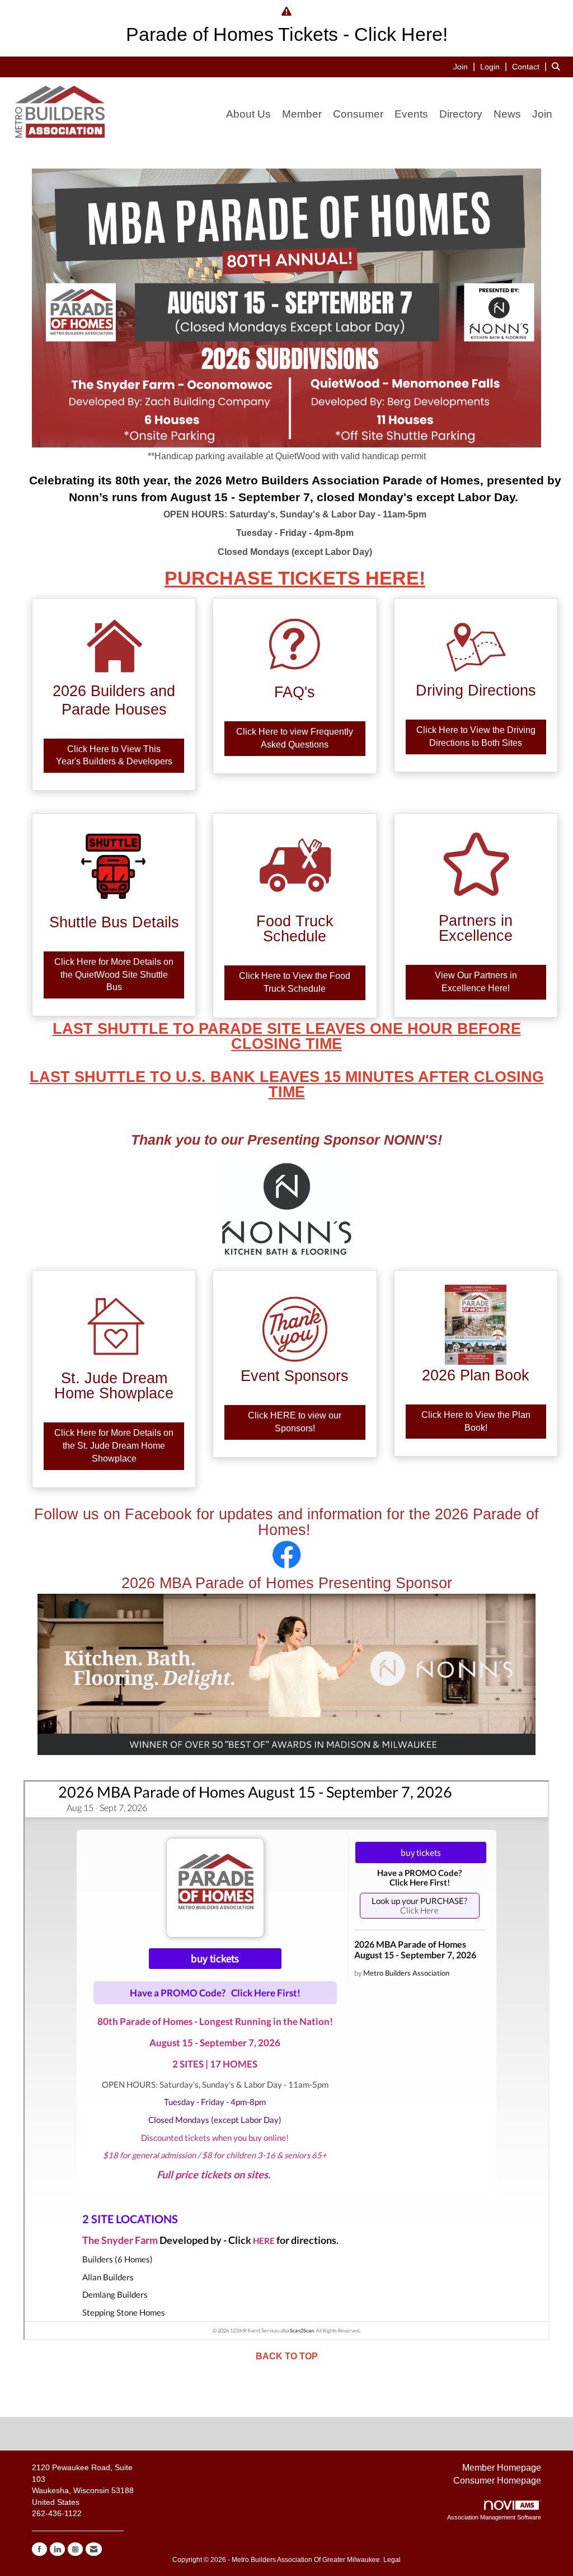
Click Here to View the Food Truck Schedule (295, 982)
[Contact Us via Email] (94, 2549)
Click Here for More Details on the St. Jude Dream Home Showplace (114, 1446)
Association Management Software (494, 2517)
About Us (248, 114)
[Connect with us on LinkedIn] (57, 2549)
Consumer (358, 114)
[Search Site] (558, 66)
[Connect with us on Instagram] (75, 2549)
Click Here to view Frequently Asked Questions (295, 738)
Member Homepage (502, 2468)
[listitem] (466, 66)
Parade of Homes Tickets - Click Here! (287, 34)
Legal (392, 2560)
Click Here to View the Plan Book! (476, 1421)
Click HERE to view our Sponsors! (295, 1422)
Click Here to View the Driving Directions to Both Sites (476, 736)
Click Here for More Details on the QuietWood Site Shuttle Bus (114, 975)
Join (542, 114)
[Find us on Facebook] (39, 2549)
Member (302, 114)
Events (411, 114)
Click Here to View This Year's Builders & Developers (114, 755)
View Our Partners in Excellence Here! (476, 982)
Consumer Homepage (497, 2481)
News (507, 114)
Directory (461, 114)
